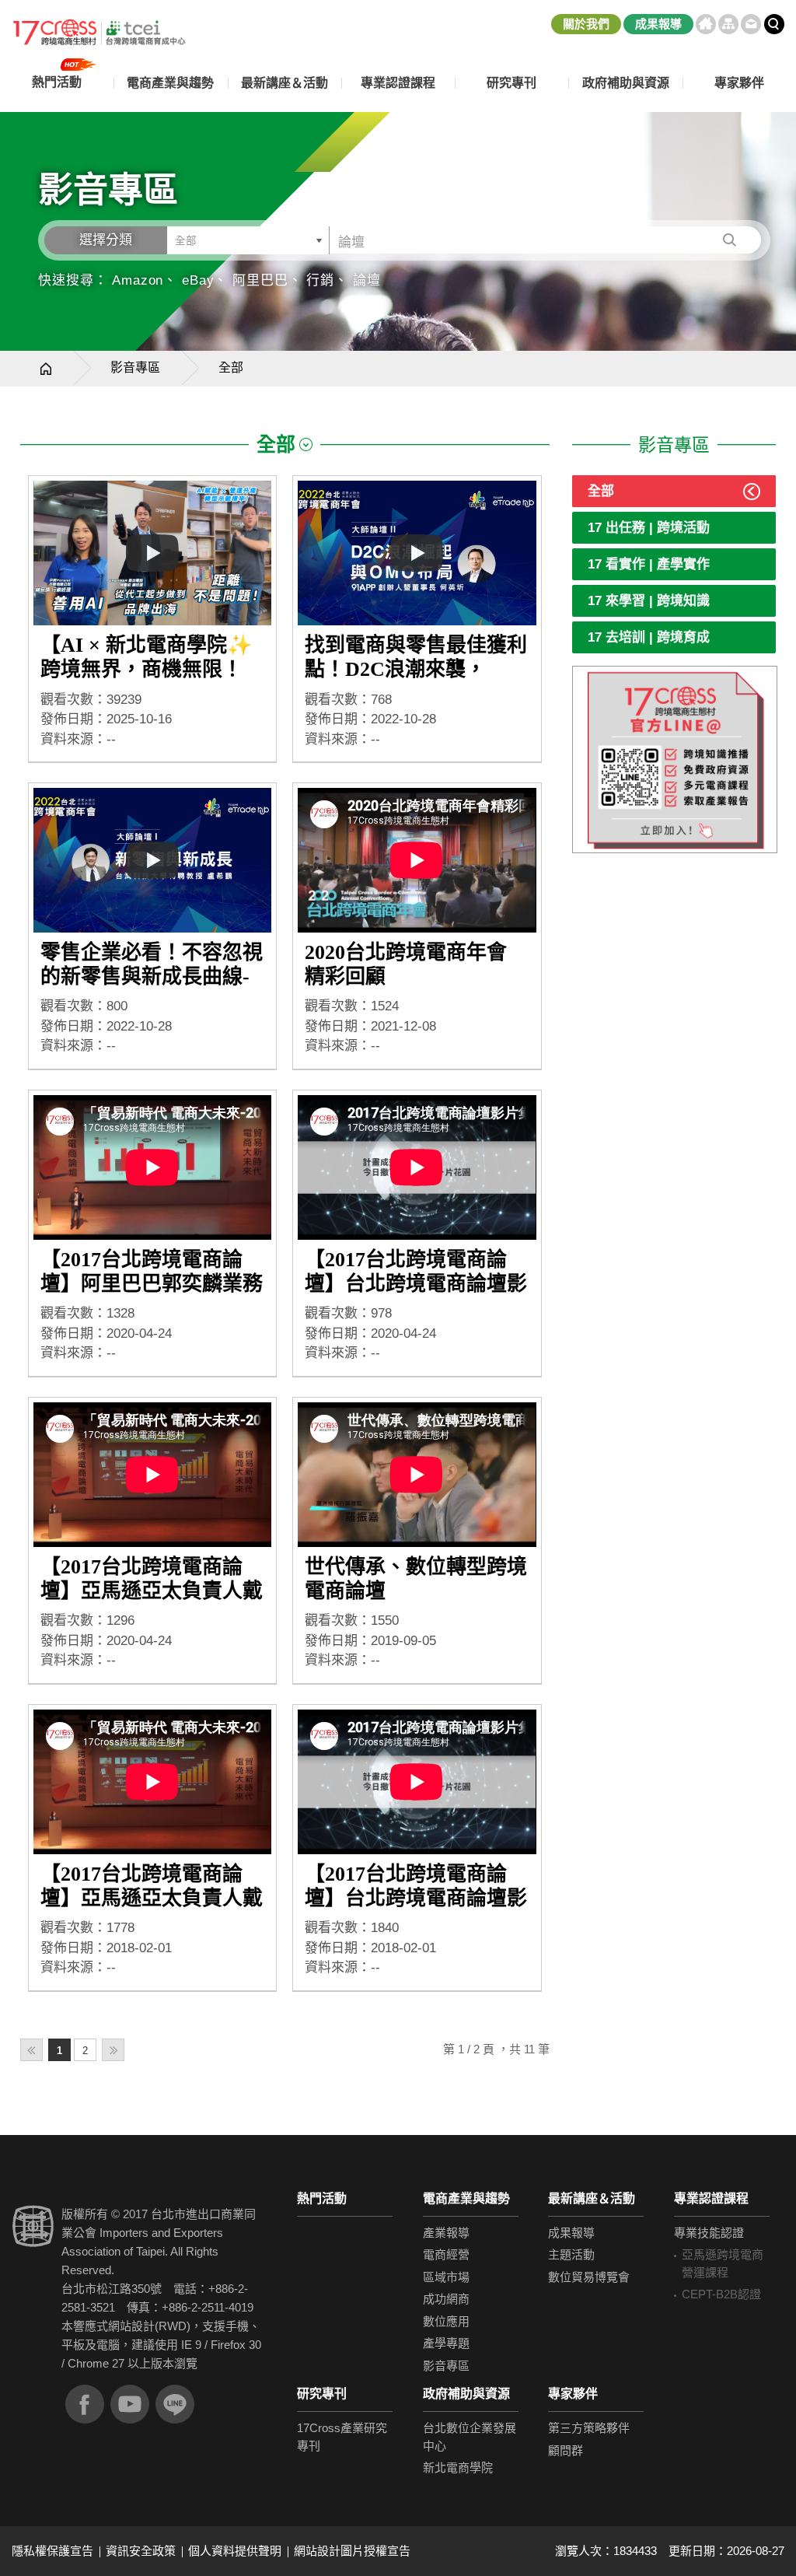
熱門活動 (322, 2198)
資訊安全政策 (141, 2551)
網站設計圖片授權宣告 (352, 2551)
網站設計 (131, 2326)
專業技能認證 (709, 2233)
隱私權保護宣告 (52, 2551)
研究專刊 (511, 83)
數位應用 (446, 2321)
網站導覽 (728, 24)
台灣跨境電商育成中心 (99, 33)
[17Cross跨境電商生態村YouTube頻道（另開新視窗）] (130, 2404)
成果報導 (658, 24)
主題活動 (571, 2254)
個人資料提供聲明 (235, 2551)
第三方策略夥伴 (589, 2428)
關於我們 (586, 24)
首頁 (706, 24)
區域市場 (446, 2277)
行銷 (320, 280)
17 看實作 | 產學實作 (649, 564)
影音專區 (135, 367)
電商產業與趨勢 (466, 2198)
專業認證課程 (711, 2198)
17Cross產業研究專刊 (342, 2437)
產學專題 (446, 2343)
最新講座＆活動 (592, 2198)
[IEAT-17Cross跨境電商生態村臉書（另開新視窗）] (85, 2404)
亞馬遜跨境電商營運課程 (723, 2263)
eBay (198, 280)
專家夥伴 (573, 2394)
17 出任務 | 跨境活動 (649, 528)
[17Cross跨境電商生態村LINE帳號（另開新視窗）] (175, 2404)
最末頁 (113, 2050)
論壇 (367, 280)
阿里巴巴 (260, 280)
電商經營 (446, 2254)
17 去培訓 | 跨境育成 (649, 637)
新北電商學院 (458, 2467)
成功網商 (446, 2299)
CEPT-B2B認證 (721, 2294)
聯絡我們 (751, 24)
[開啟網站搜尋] (774, 24)
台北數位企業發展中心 (470, 2437)
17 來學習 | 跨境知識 (649, 601)
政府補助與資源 (466, 2394)
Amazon (138, 280)
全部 (601, 491)
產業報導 (446, 2233)
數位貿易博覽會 (589, 2277)
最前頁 (31, 2050)
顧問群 (566, 2450)
